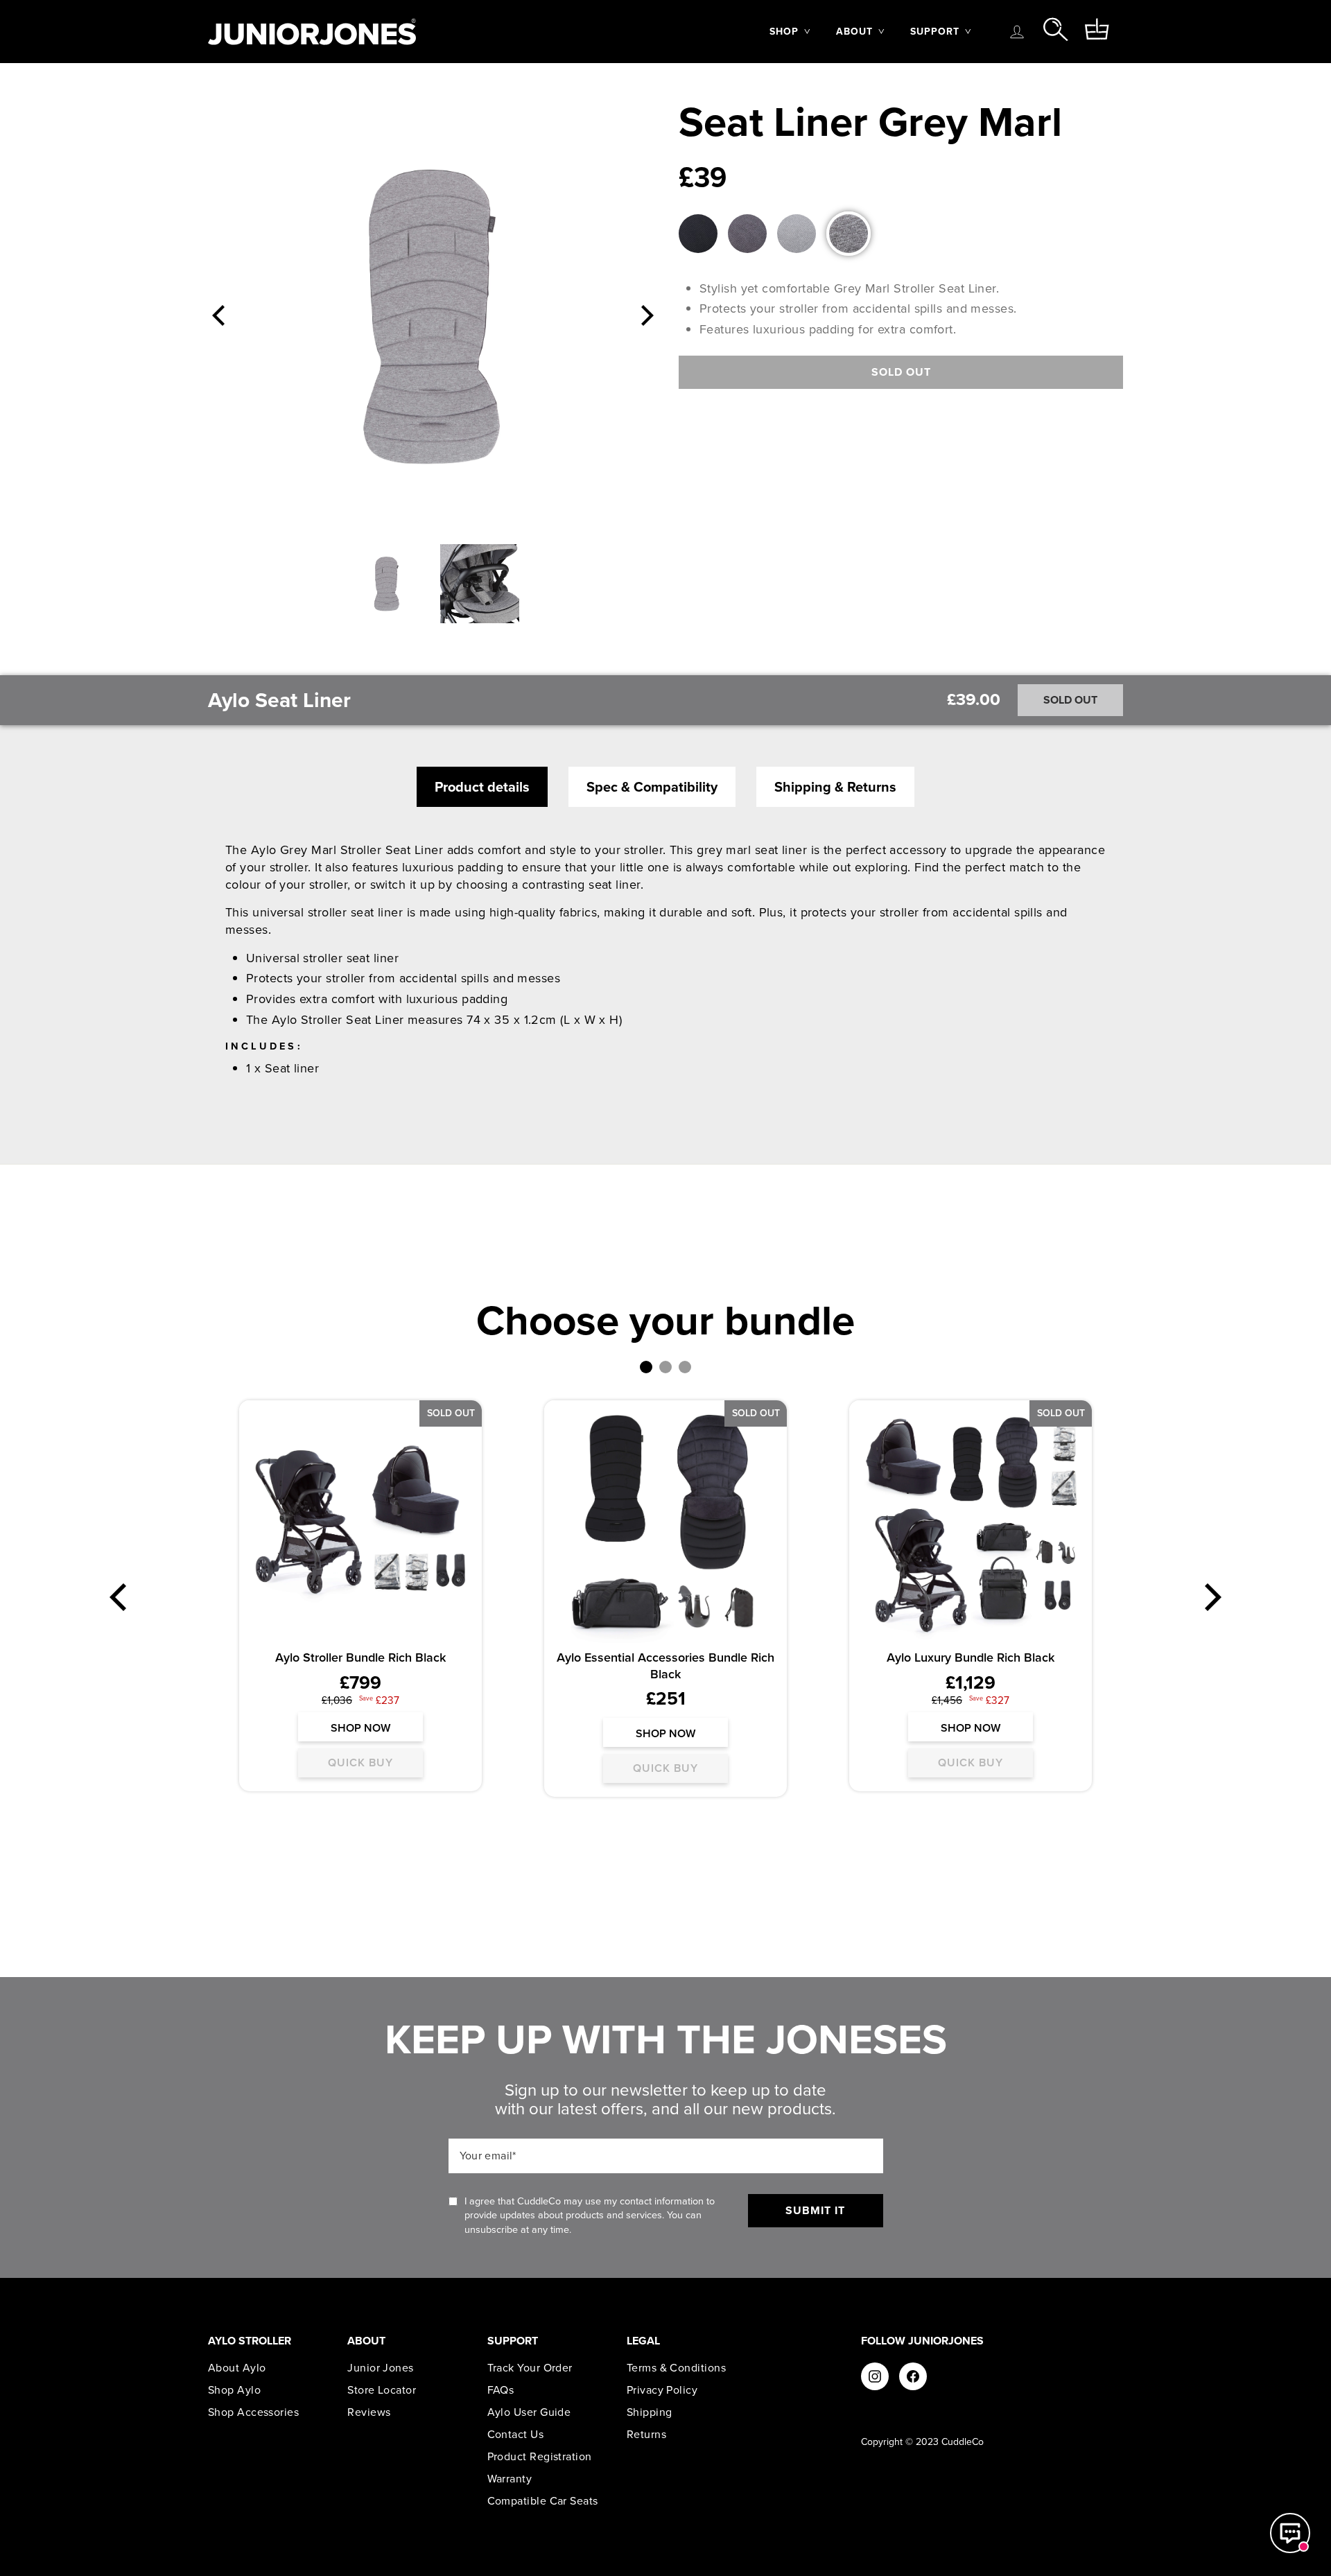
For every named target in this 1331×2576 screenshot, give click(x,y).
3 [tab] (685, 1367)
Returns (646, 2435)
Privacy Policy (662, 2390)
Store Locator (382, 2390)
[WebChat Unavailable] (1290, 2533)
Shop (784, 32)
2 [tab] (665, 1367)
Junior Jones (380, 2368)
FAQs (501, 2390)
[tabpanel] (360, 1604)
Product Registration (540, 2457)
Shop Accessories (253, 2412)
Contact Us (516, 2435)
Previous (218, 315)
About (854, 32)
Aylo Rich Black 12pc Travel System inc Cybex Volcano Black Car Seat (971, 1665)
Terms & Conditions (676, 2368)
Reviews (369, 2412)
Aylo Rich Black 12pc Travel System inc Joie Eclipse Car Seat (361, 1665)
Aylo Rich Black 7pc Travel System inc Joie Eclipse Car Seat (666, 1665)
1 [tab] (646, 1367)
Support (935, 32)
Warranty (510, 2479)
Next (647, 315)
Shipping (650, 2412)
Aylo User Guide (529, 2412)
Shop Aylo (234, 2390)
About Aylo (237, 2368)
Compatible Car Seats (543, 2501)
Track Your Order (530, 2368)
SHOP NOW (360, 1744)
